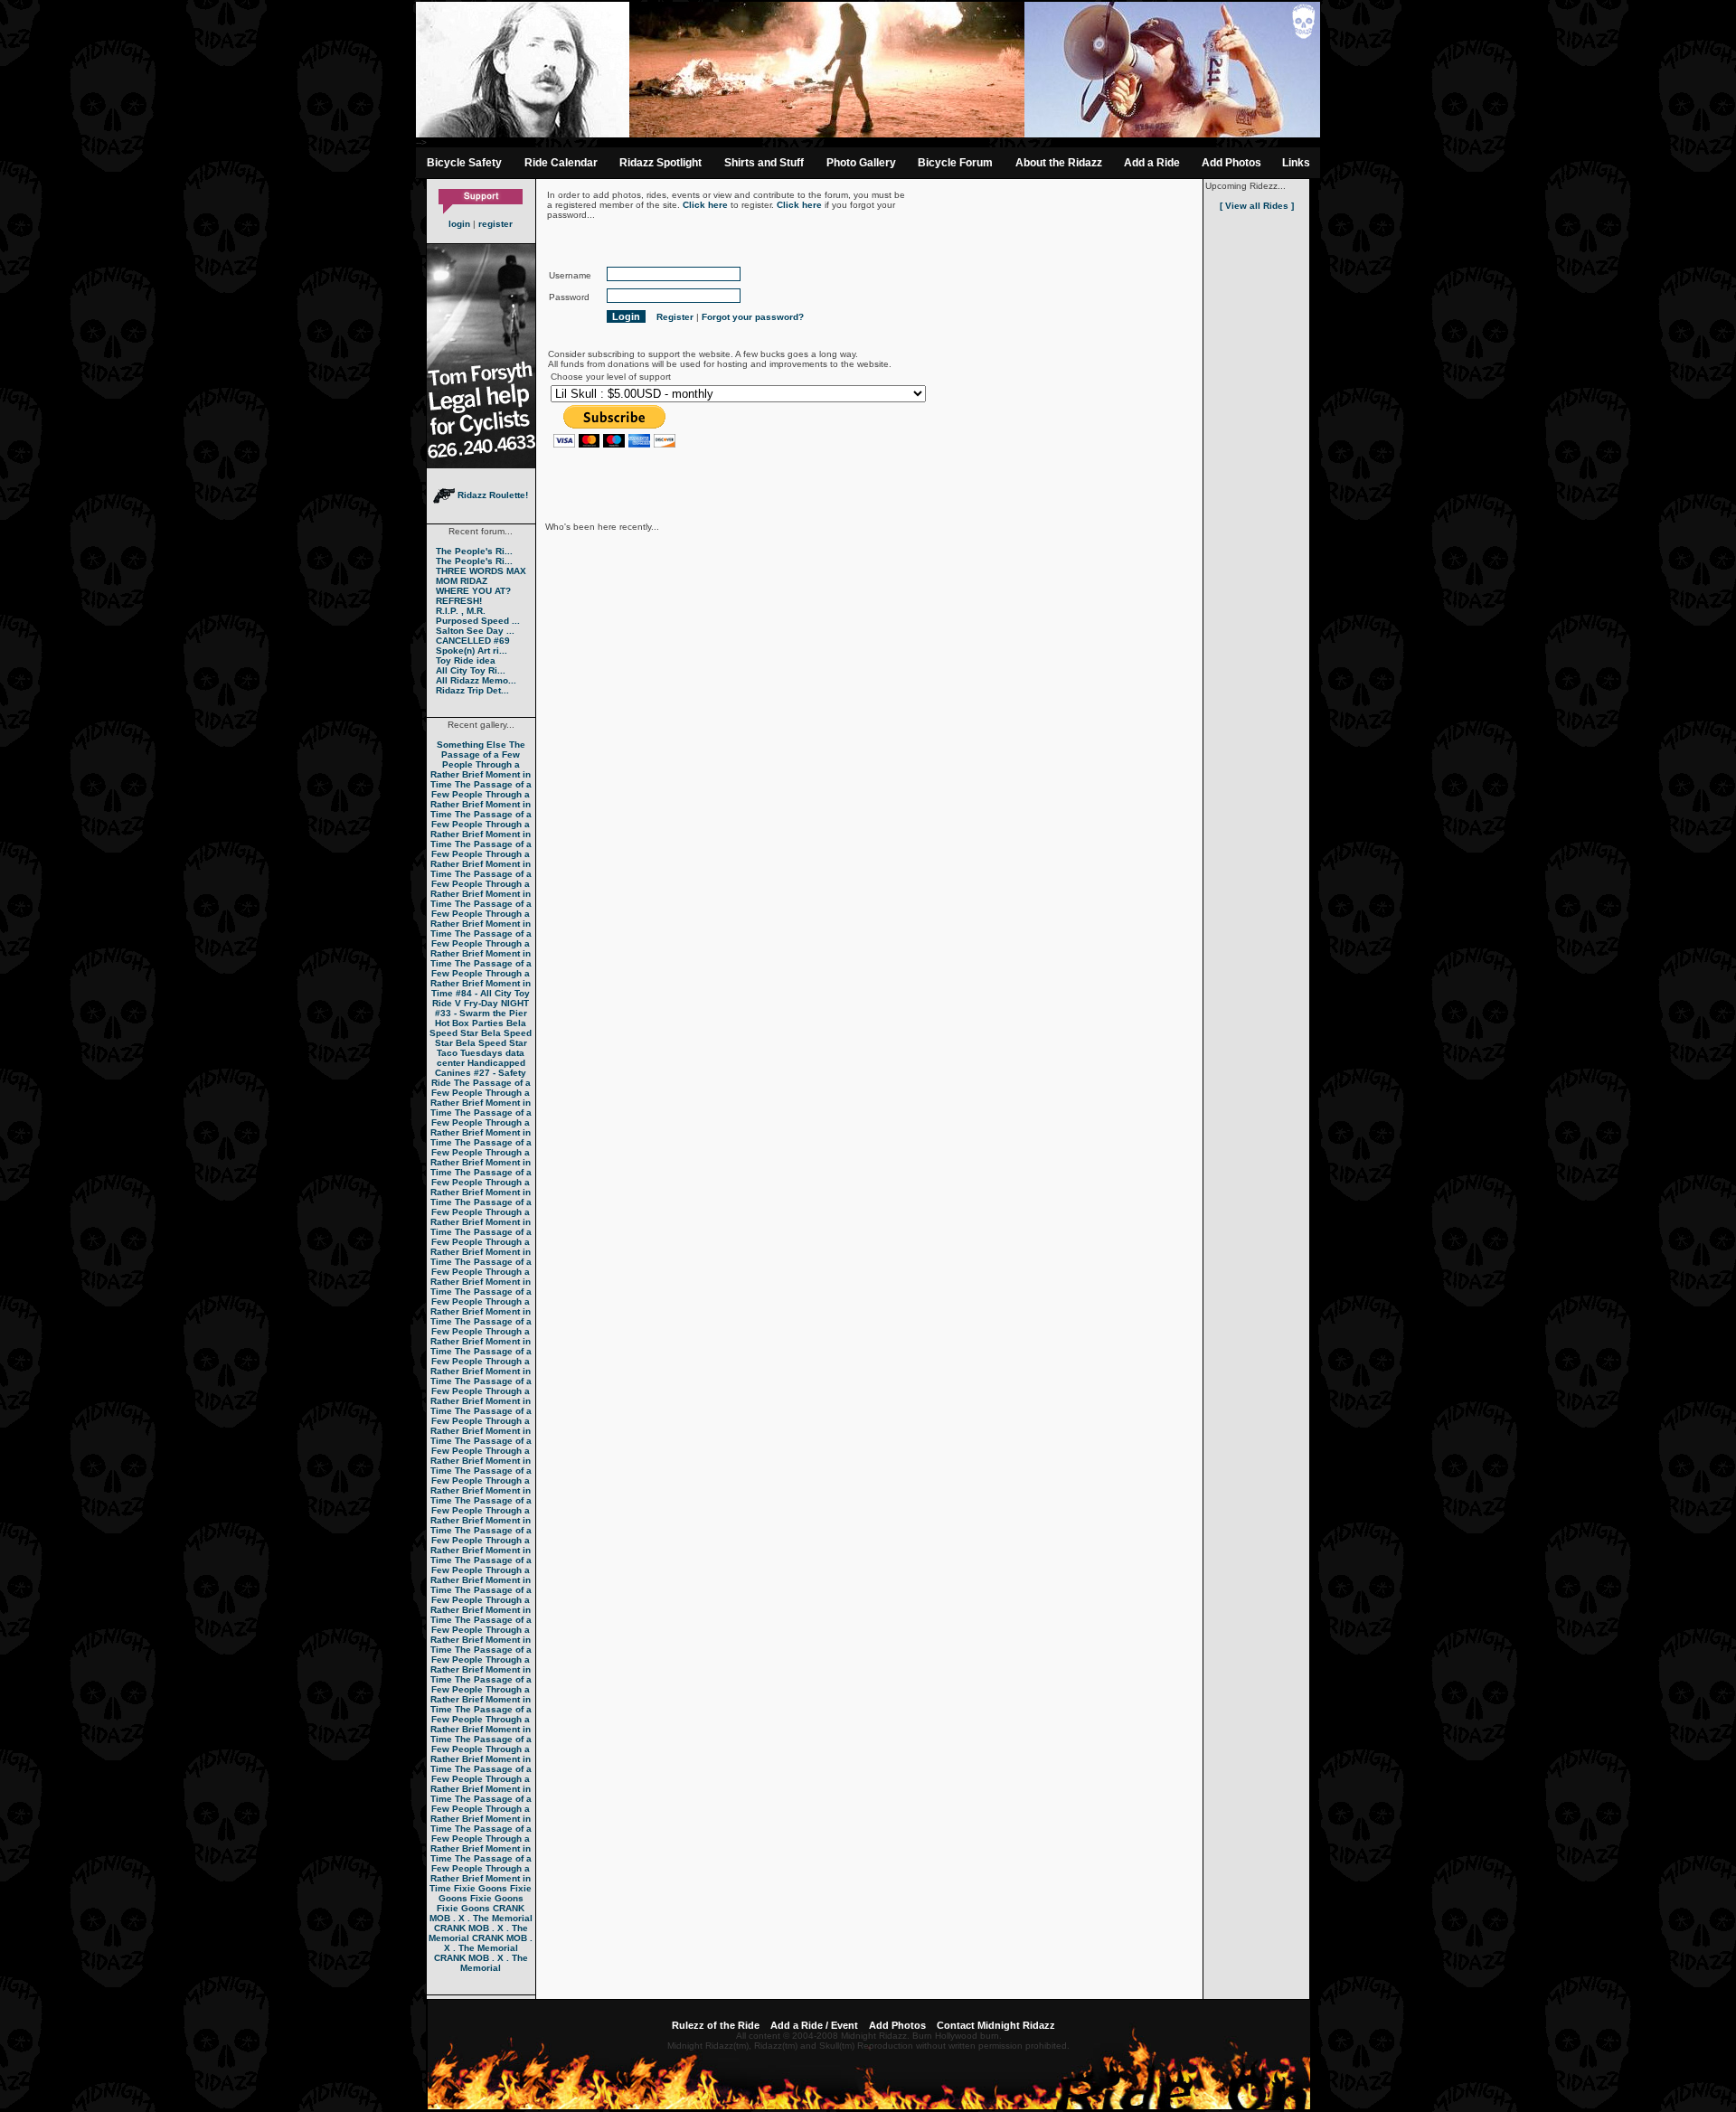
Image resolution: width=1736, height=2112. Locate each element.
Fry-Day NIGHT (496, 1003)
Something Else (472, 745)
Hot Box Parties (469, 1023)
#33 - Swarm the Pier (481, 1013)
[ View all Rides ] (1257, 206)
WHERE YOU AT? (473, 591)
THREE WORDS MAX (481, 571)
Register (675, 317)
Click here (705, 205)
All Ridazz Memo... (476, 680)
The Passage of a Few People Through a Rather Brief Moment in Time (481, 764)
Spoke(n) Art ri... (472, 651)
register (495, 224)
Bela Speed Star (478, 1028)
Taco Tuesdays (470, 1053)
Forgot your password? (753, 317)
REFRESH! (459, 601)
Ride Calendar (561, 163)
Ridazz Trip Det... (472, 690)
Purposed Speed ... (478, 621)
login (459, 224)
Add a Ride (1152, 163)
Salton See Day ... (475, 631)
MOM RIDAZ (462, 581)
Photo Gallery (861, 163)
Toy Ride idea (466, 660)
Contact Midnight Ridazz (996, 2025)
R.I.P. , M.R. (461, 611)
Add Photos (1231, 163)
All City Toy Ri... (471, 670)
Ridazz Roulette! (491, 495)
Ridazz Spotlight (660, 163)
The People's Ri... (474, 551)
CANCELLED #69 (473, 641)
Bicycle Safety (464, 163)
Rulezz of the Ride (716, 2025)
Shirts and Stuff (764, 163)
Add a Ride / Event (814, 2025)
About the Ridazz (1059, 163)
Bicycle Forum (955, 163)
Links (1296, 163)
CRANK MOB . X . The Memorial (481, 1913)
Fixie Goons (481, 1888)
